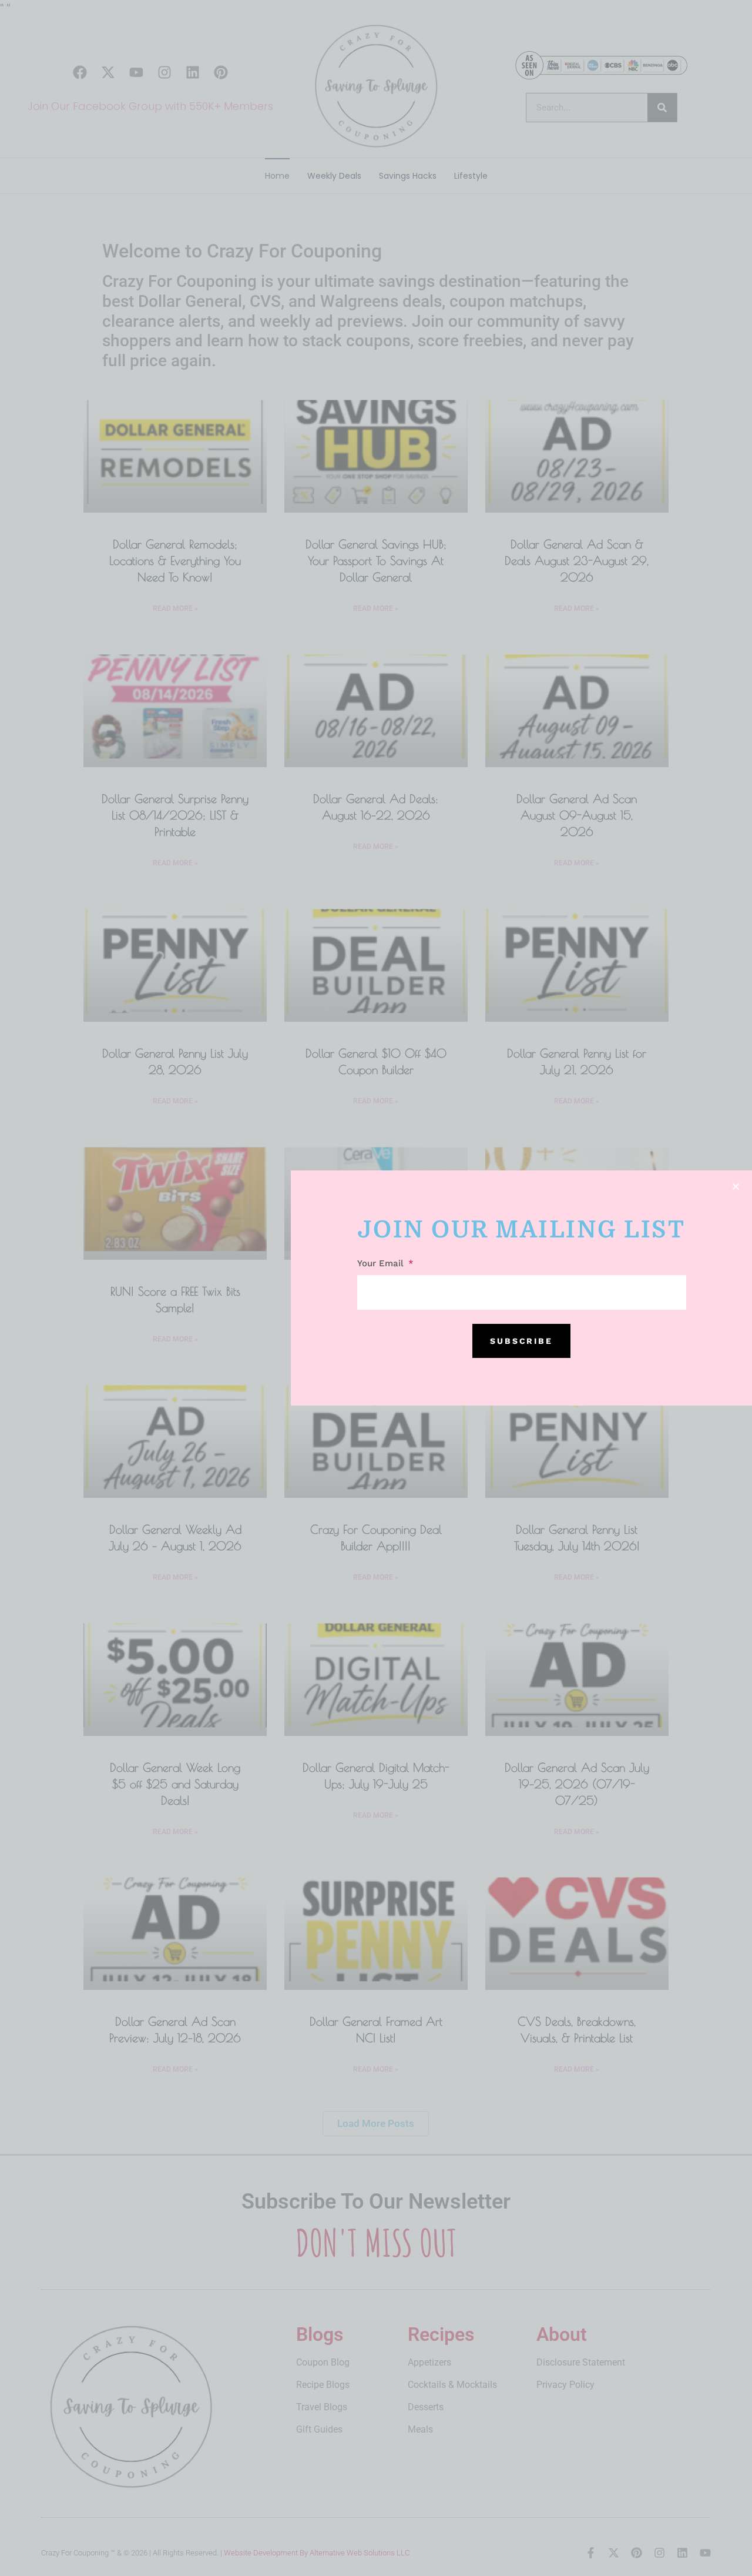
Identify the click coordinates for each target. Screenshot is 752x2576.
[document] (376, 1288)
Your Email (382, 1264)
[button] (736, 1187)
